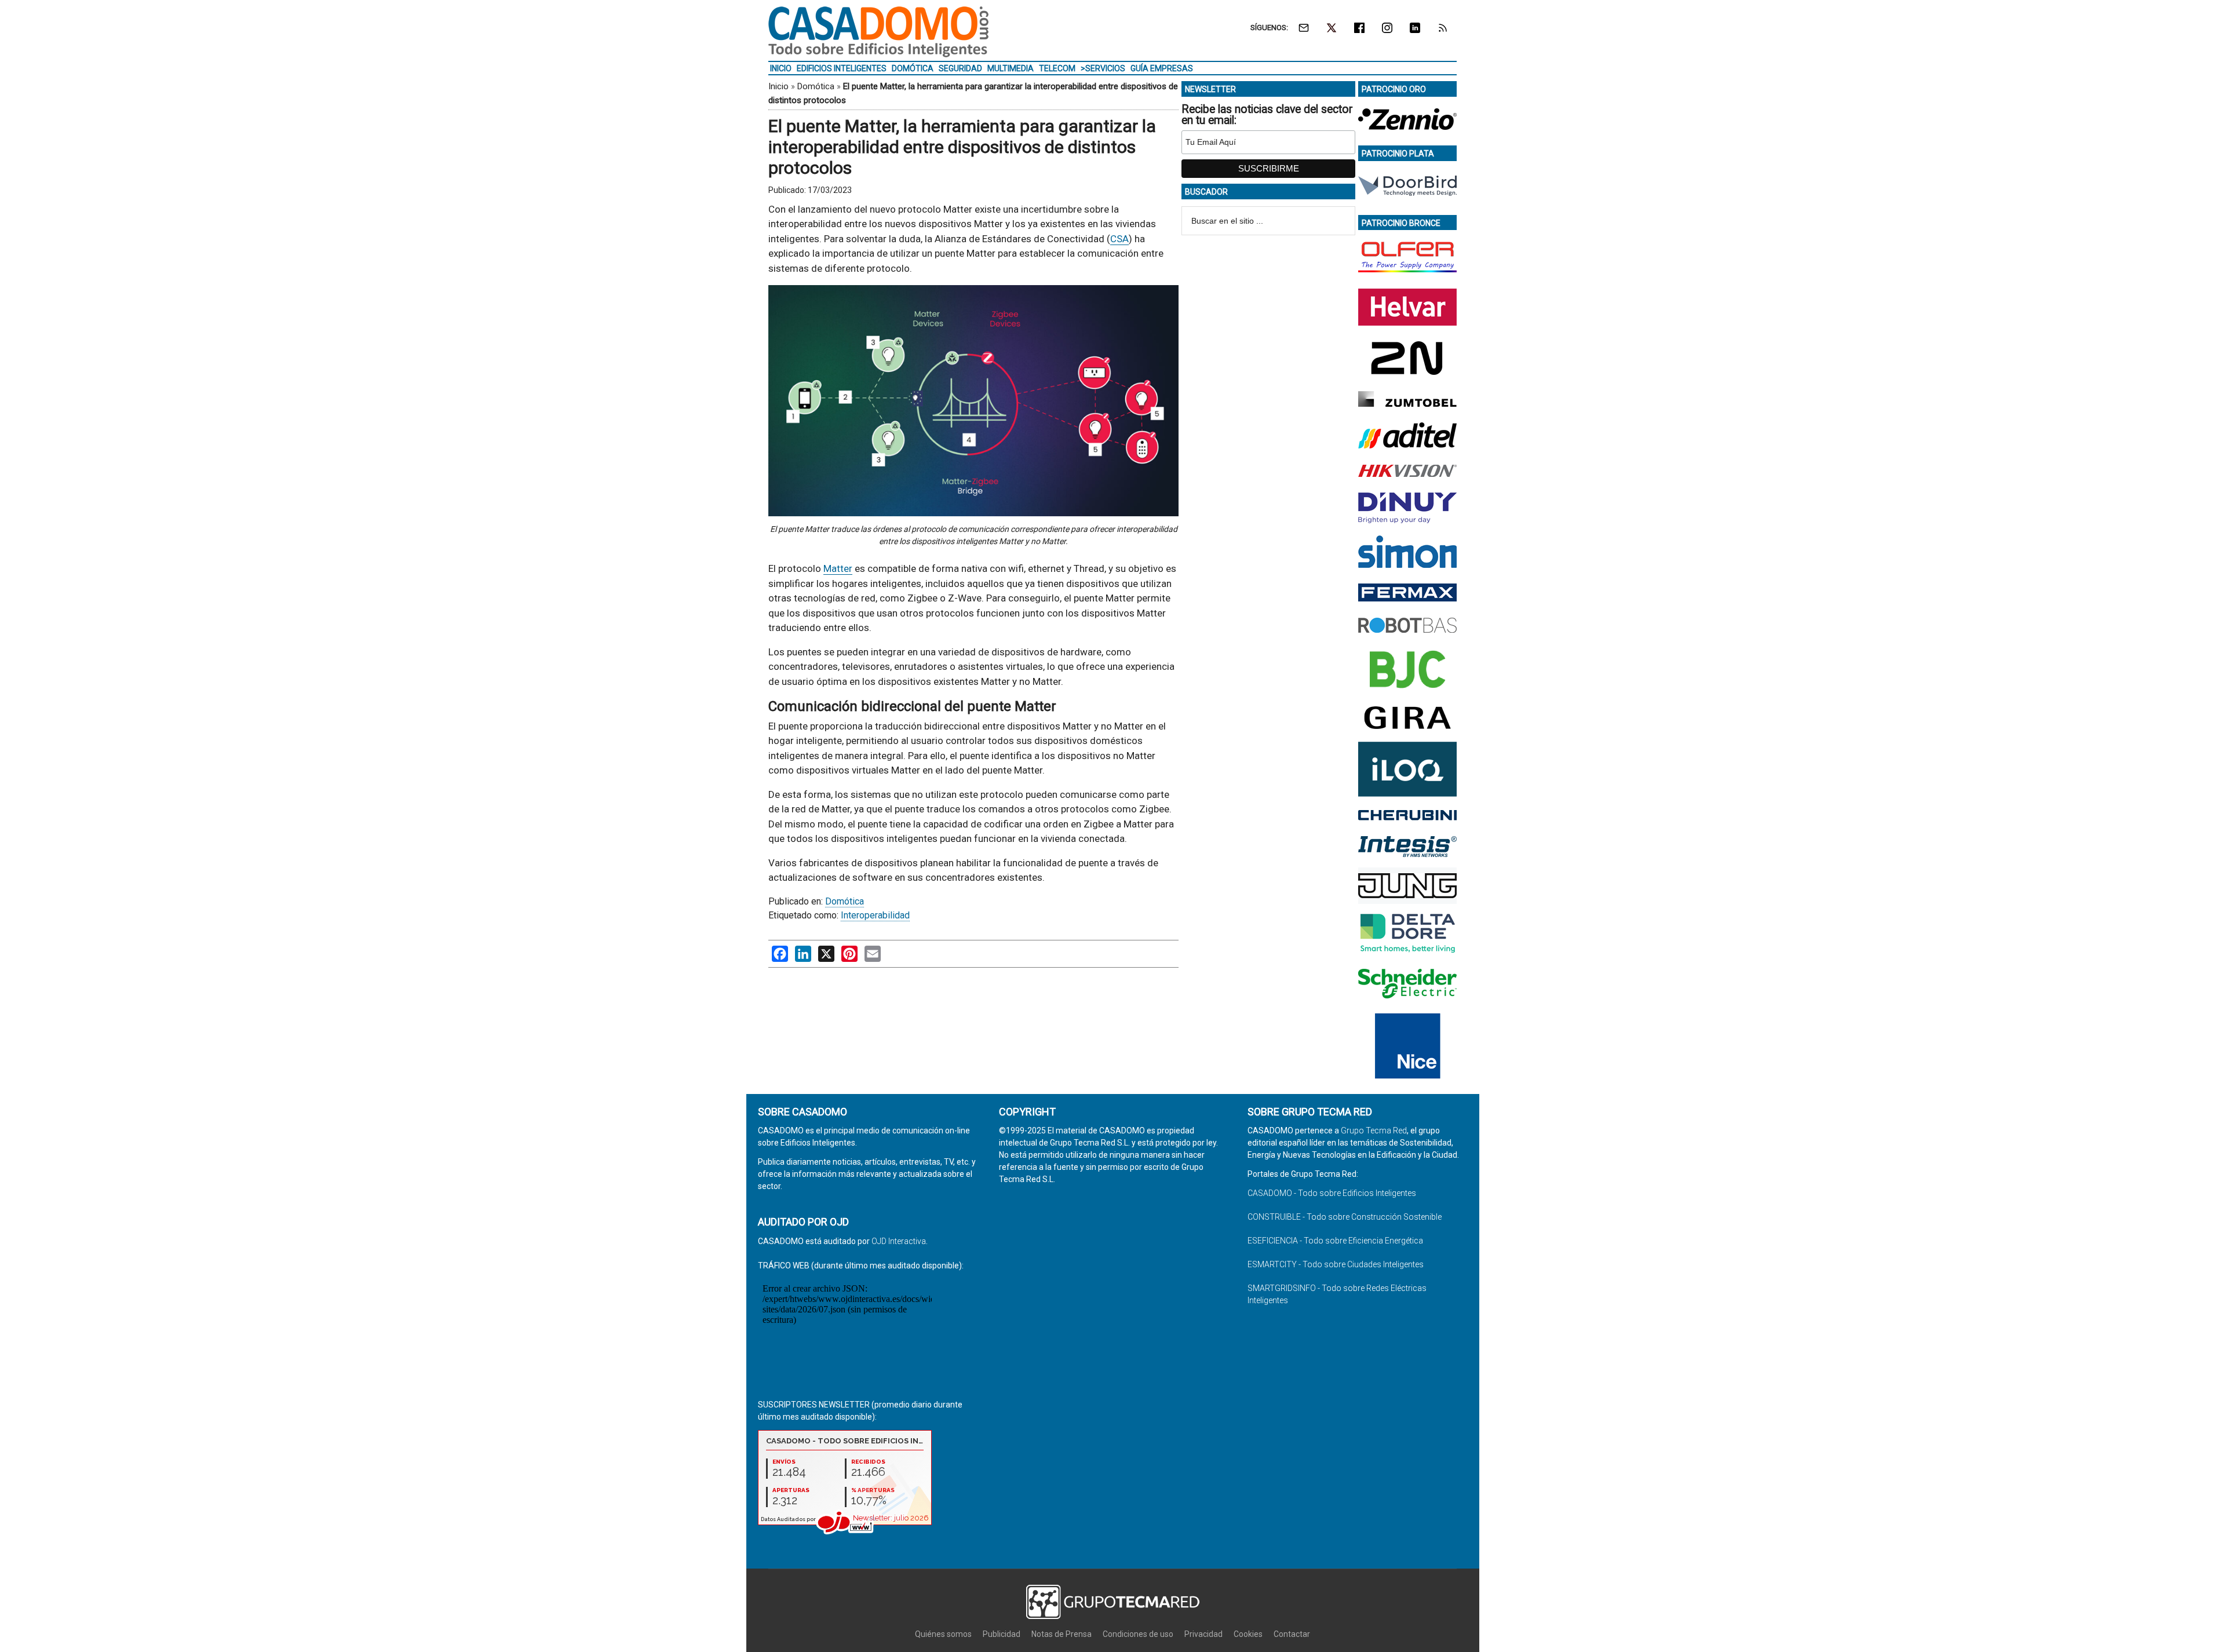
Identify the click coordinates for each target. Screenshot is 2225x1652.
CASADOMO (878, 32)
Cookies (1248, 1634)
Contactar (1292, 1634)
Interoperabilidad (875, 915)
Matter (838, 568)
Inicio (778, 86)
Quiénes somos (943, 1634)
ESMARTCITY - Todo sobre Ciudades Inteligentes (1336, 1264)
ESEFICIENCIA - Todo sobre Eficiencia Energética (1335, 1241)
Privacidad (1203, 1634)
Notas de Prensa (1062, 1634)
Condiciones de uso (1138, 1634)
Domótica (816, 86)
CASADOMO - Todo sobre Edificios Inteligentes (1332, 1193)
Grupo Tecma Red (1374, 1130)
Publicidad (1002, 1634)
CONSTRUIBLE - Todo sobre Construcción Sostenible (1345, 1217)
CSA (1119, 239)
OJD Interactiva (899, 1241)
